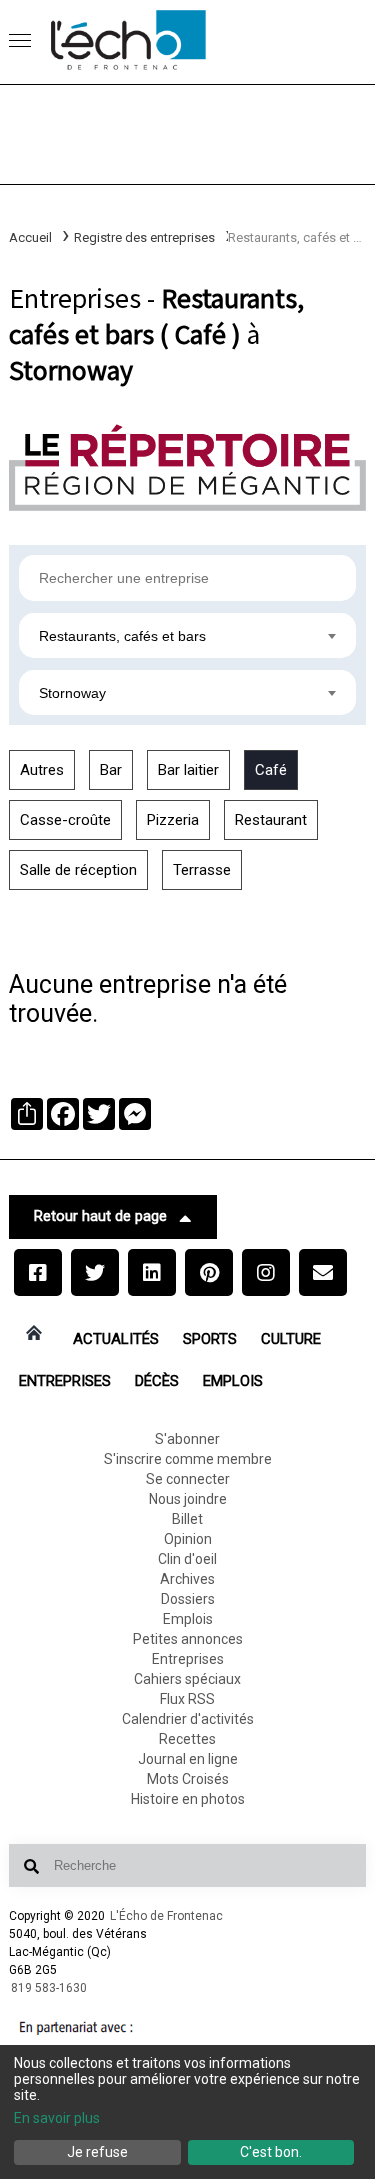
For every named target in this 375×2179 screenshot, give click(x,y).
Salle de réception (78, 870)
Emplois (233, 1381)
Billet (187, 1519)
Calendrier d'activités (188, 1719)
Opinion (188, 1539)
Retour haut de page (100, 1216)
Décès (157, 1381)
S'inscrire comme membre (188, 1459)
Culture (291, 1339)
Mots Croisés (188, 1779)
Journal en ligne (188, 1759)
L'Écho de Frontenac (166, 1916)
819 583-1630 (49, 1988)
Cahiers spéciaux (187, 1679)
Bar (111, 770)
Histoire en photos (188, 1799)
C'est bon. (271, 2152)
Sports (210, 1339)
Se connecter (188, 1479)
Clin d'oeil (187, 1559)
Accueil (30, 237)
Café (271, 770)
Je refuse (97, 2152)
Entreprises (65, 1381)
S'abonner (187, 1439)
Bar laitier (188, 770)
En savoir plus (57, 2118)
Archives (187, 1579)
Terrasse (202, 870)
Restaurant (271, 820)
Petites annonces (188, 1639)
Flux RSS (187, 1699)
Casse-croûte (65, 820)
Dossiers (188, 1599)
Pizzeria (173, 820)
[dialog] (187, 2112)
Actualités (116, 1339)
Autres (42, 770)
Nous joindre (188, 1499)
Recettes (187, 1739)
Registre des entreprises (144, 237)
